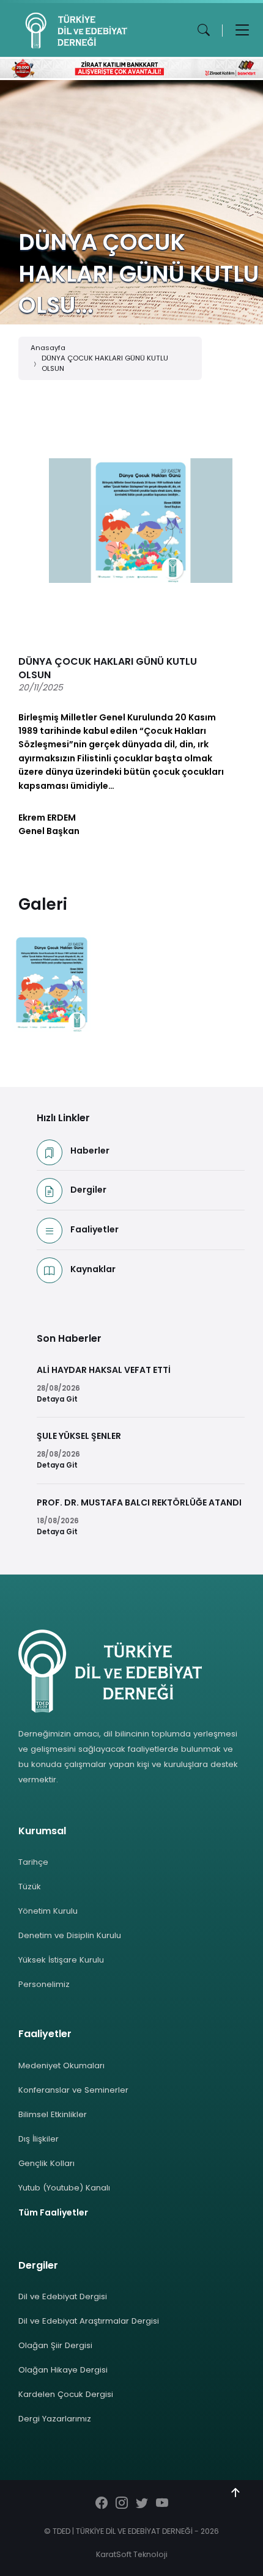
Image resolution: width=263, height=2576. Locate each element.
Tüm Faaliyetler (53, 2212)
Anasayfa (48, 348)
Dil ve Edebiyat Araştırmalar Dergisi (89, 2321)
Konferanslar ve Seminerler (73, 2090)
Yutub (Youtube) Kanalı (64, 2188)
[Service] (52, 983)
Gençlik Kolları (46, 2163)
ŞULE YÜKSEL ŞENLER (79, 1436)
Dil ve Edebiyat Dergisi (63, 2296)
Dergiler (88, 1190)
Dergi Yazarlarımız (55, 2419)
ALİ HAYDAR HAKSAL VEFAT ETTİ (104, 1370)
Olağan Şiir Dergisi (55, 2345)
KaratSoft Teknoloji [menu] (132, 2554)
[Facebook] (102, 2504)
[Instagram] (122, 2504)
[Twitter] (142, 2504)
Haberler (90, 1151)
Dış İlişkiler (39, 2139)
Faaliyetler (94, 1229)
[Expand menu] (242, 30)
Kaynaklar (93, 1269)
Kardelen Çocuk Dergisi (66, 2394)
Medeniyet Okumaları (61, 2066)
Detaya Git (57, 1399)
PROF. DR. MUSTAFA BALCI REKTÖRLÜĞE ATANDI (139, 1502)
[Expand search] (204, 30)
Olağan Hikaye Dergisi (63, 2370)
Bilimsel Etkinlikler (53, 2114)
